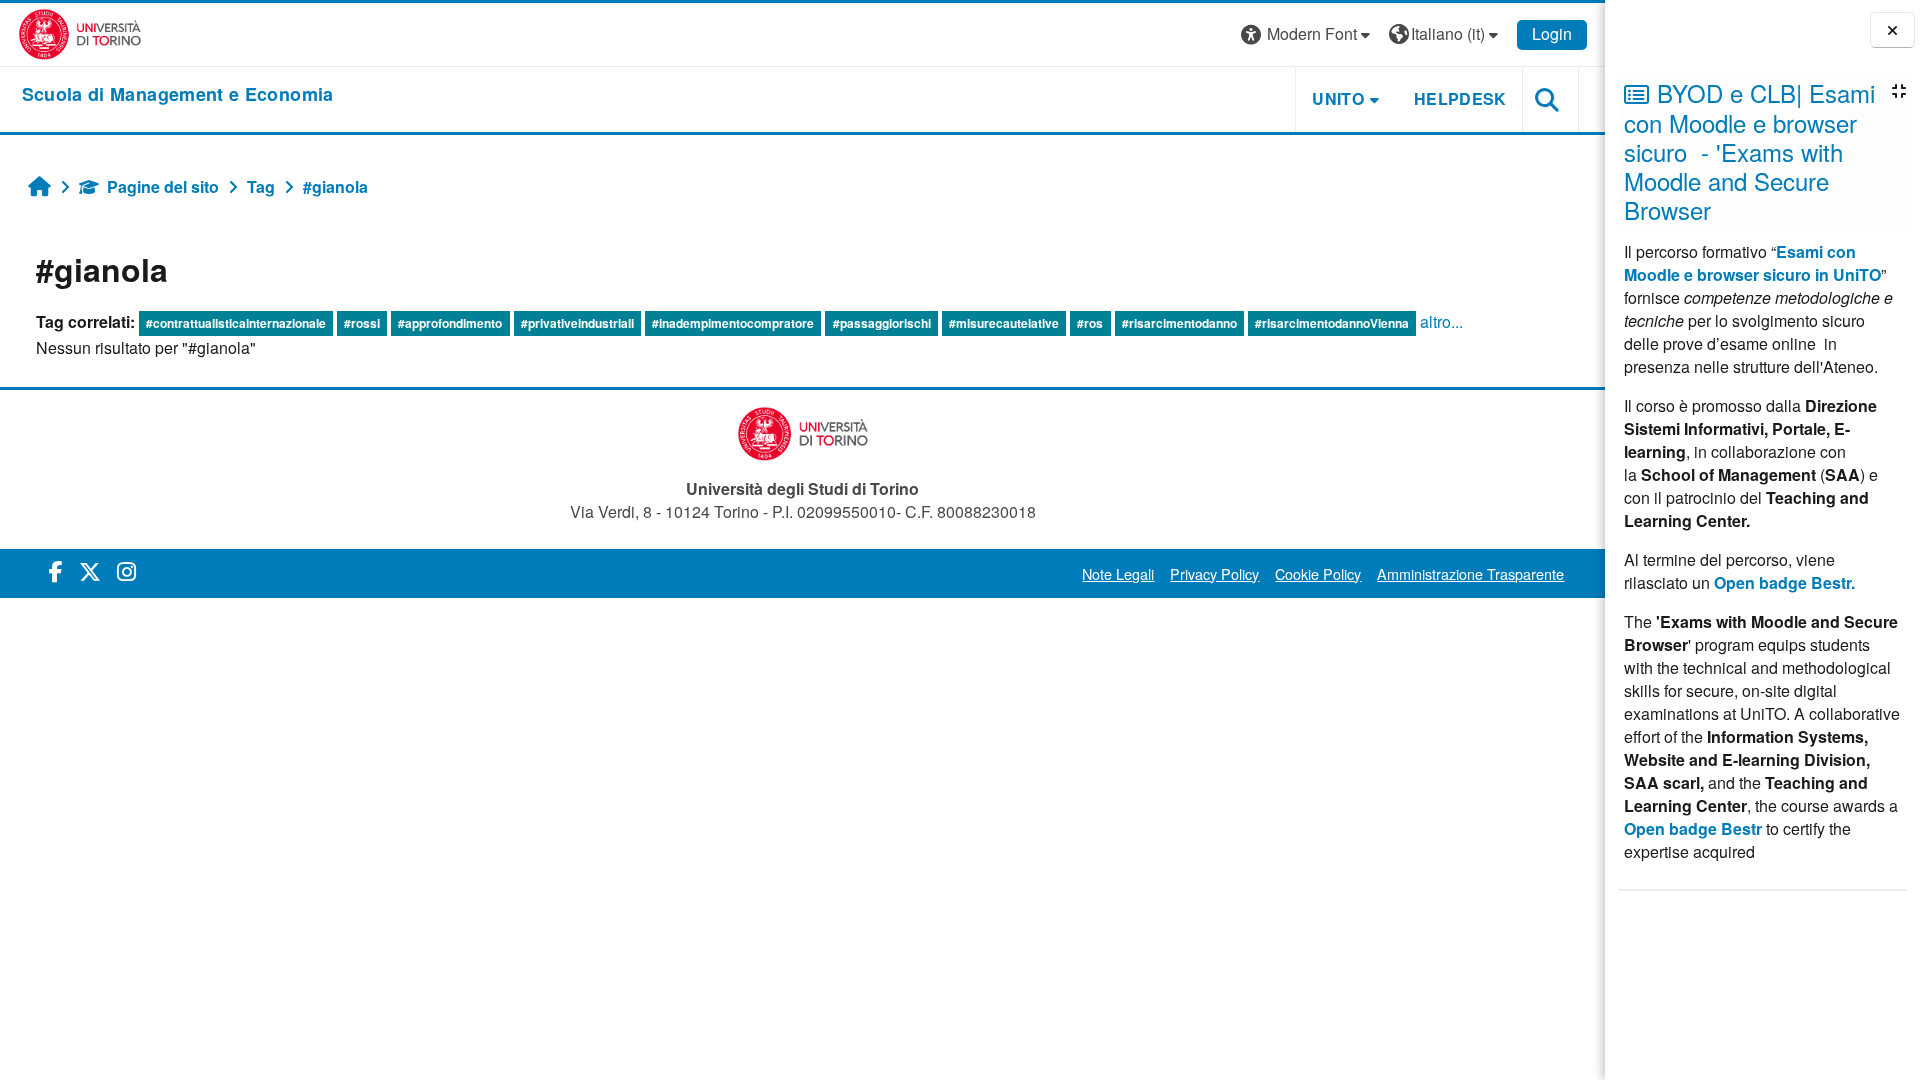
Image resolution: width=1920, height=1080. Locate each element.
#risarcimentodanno (1179, 323)
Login (1552, 33)
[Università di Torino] (80, 32)
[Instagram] (126, 570)
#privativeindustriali (577, 323)
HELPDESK (1460, 98)
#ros (1090, 323)
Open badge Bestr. (1784, 582)
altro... (1441, 321)
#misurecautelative (1004, 323)
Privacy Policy (1214, 573)
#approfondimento (450, 323)
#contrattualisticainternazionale (236, 323)
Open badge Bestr (1693, 828)
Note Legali (1118, 573)
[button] (1308, 34)
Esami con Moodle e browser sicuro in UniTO (1752, 263)
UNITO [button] (1338, 98)
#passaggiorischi (882, 323)
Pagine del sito (163, 186)
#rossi (362, 323)
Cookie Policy (1318, 573)
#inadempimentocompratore (733, 323)
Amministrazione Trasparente (1470, 573)
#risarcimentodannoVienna (1332, 323)
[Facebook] (56, 570)
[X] (90, 570)
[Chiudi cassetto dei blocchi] (1892, 30)
